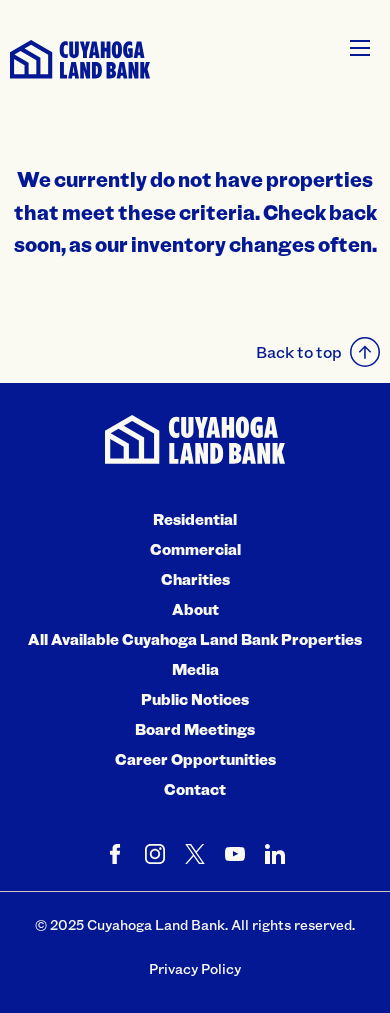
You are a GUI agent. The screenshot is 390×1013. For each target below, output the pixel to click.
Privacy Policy (195, 968)
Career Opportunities (195, 759)
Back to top (299, 351)
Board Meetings (195, 729)
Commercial (195, 549)
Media (195, 669)
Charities (195, 579)
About (195, 609)
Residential (195, 519)
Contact (195, 789)
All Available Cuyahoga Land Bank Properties (195, 639)
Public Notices (195, 699)
